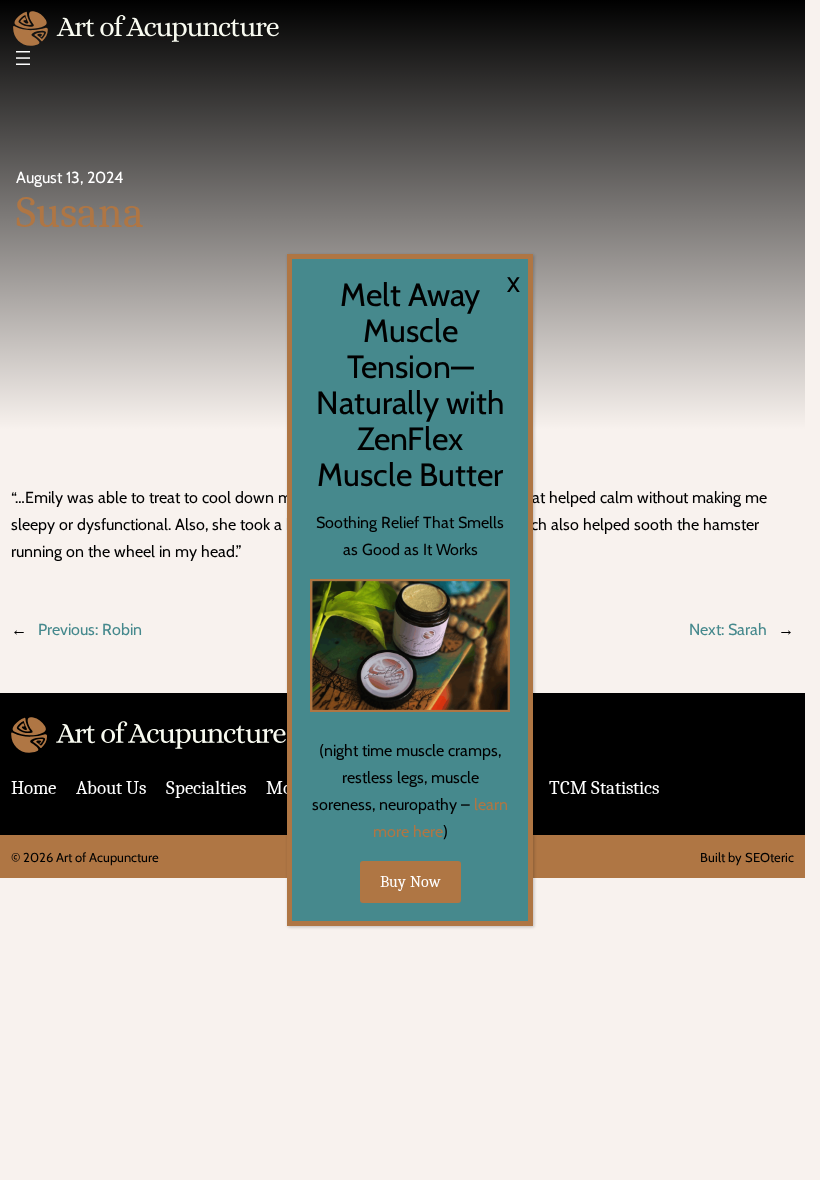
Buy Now (410, 882)
